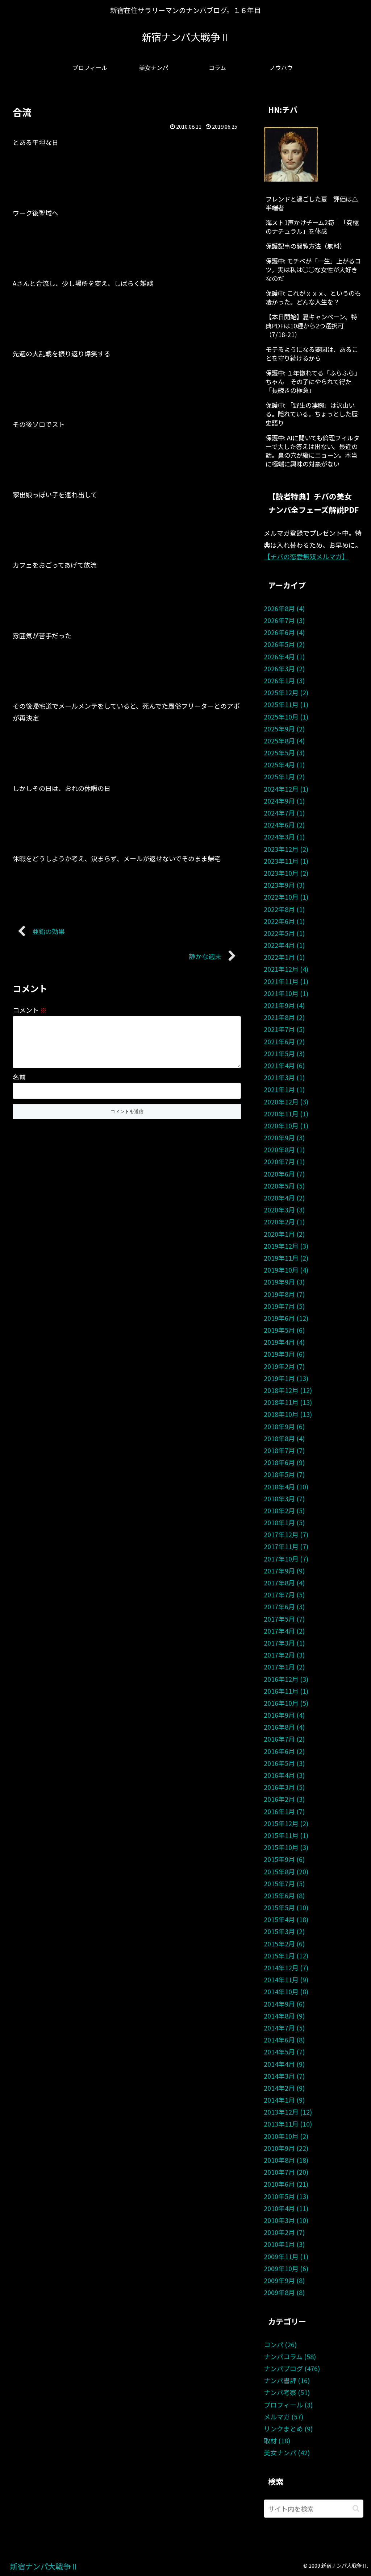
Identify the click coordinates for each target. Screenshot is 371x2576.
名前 (19, 1077)
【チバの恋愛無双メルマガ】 (306, 556)
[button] (356, 2508)
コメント (30, 1010)
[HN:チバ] (291, 153)
